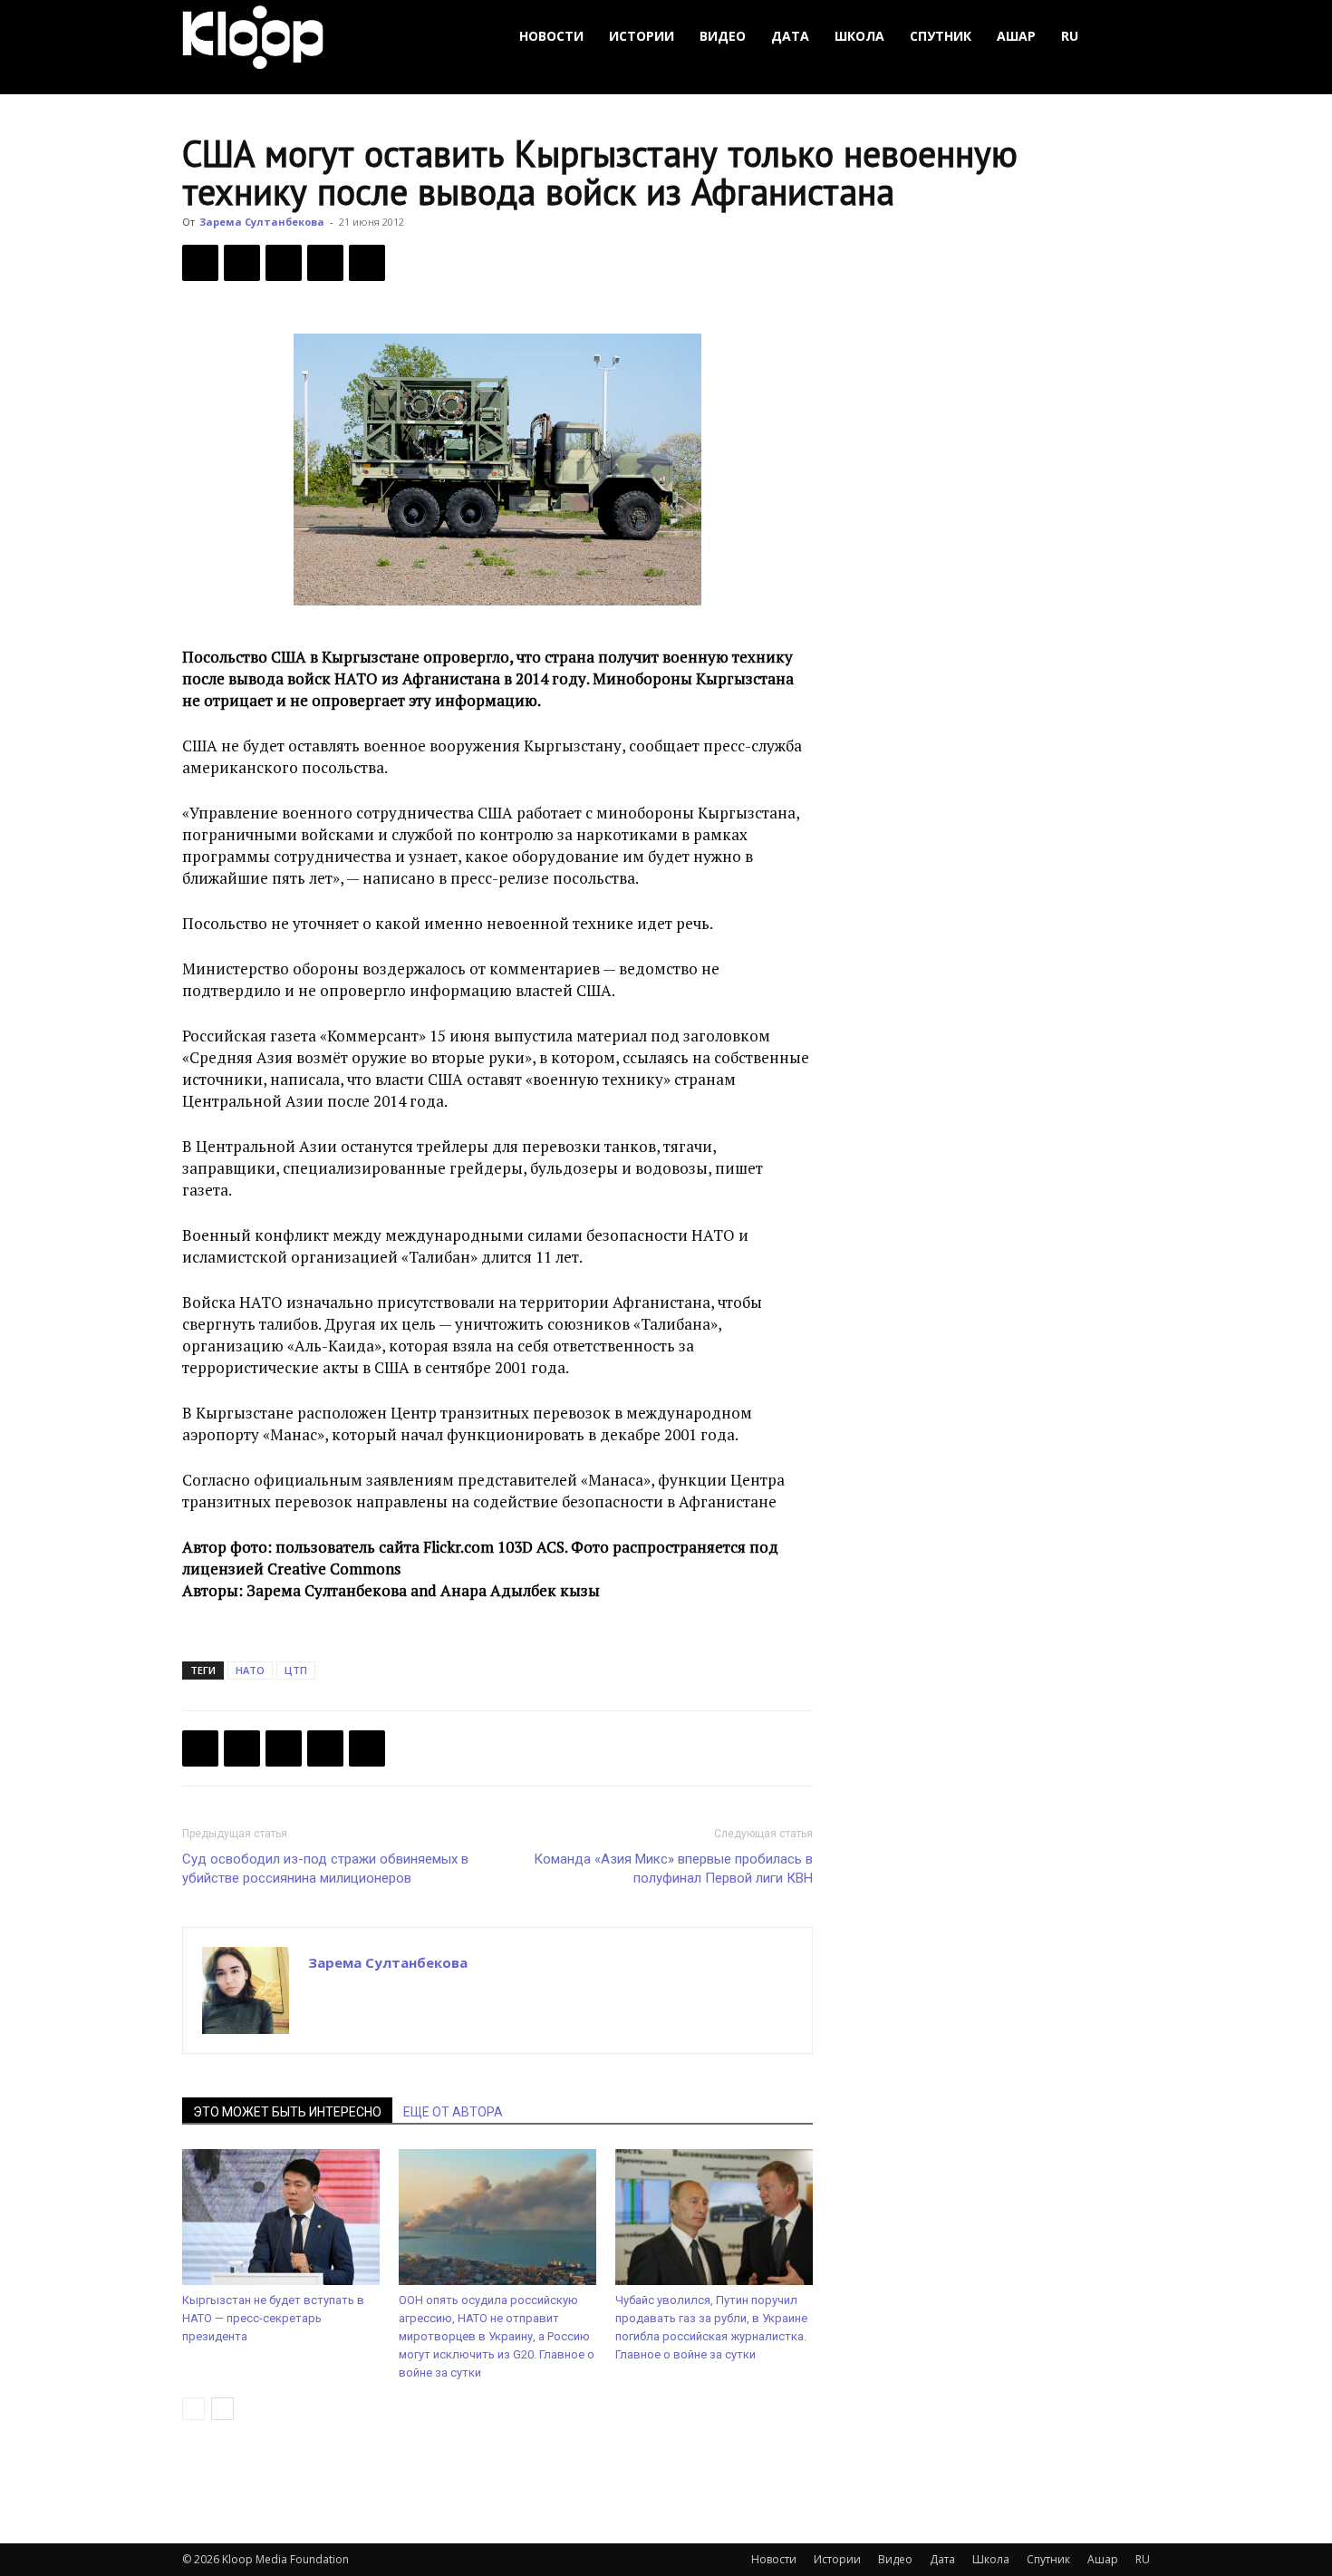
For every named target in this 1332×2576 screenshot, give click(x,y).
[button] (1128, 37)
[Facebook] (200, 263)
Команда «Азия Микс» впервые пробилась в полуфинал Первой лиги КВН (673, 1869)
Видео (723, 36)
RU (1070, 36)
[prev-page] (193, 2409)
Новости (551, 36)
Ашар (1016, 36)
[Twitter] (242, 263)
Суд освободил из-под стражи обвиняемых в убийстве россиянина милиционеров (325, 1869)
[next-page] (222, 2409)
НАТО (250, 1670)
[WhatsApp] (367, 263)
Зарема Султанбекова (262, 222)
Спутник (941, 36)
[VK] (284, 263)
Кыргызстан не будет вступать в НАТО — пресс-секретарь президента (273, 2318)
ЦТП (296, 1670)
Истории (642, 36)
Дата (790, 36)
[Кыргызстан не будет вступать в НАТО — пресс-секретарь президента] (281, 2217)
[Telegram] (325, 263)
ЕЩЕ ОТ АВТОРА (453, 2112)
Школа (859, 36)
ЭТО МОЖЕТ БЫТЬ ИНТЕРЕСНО (287, 2112)
